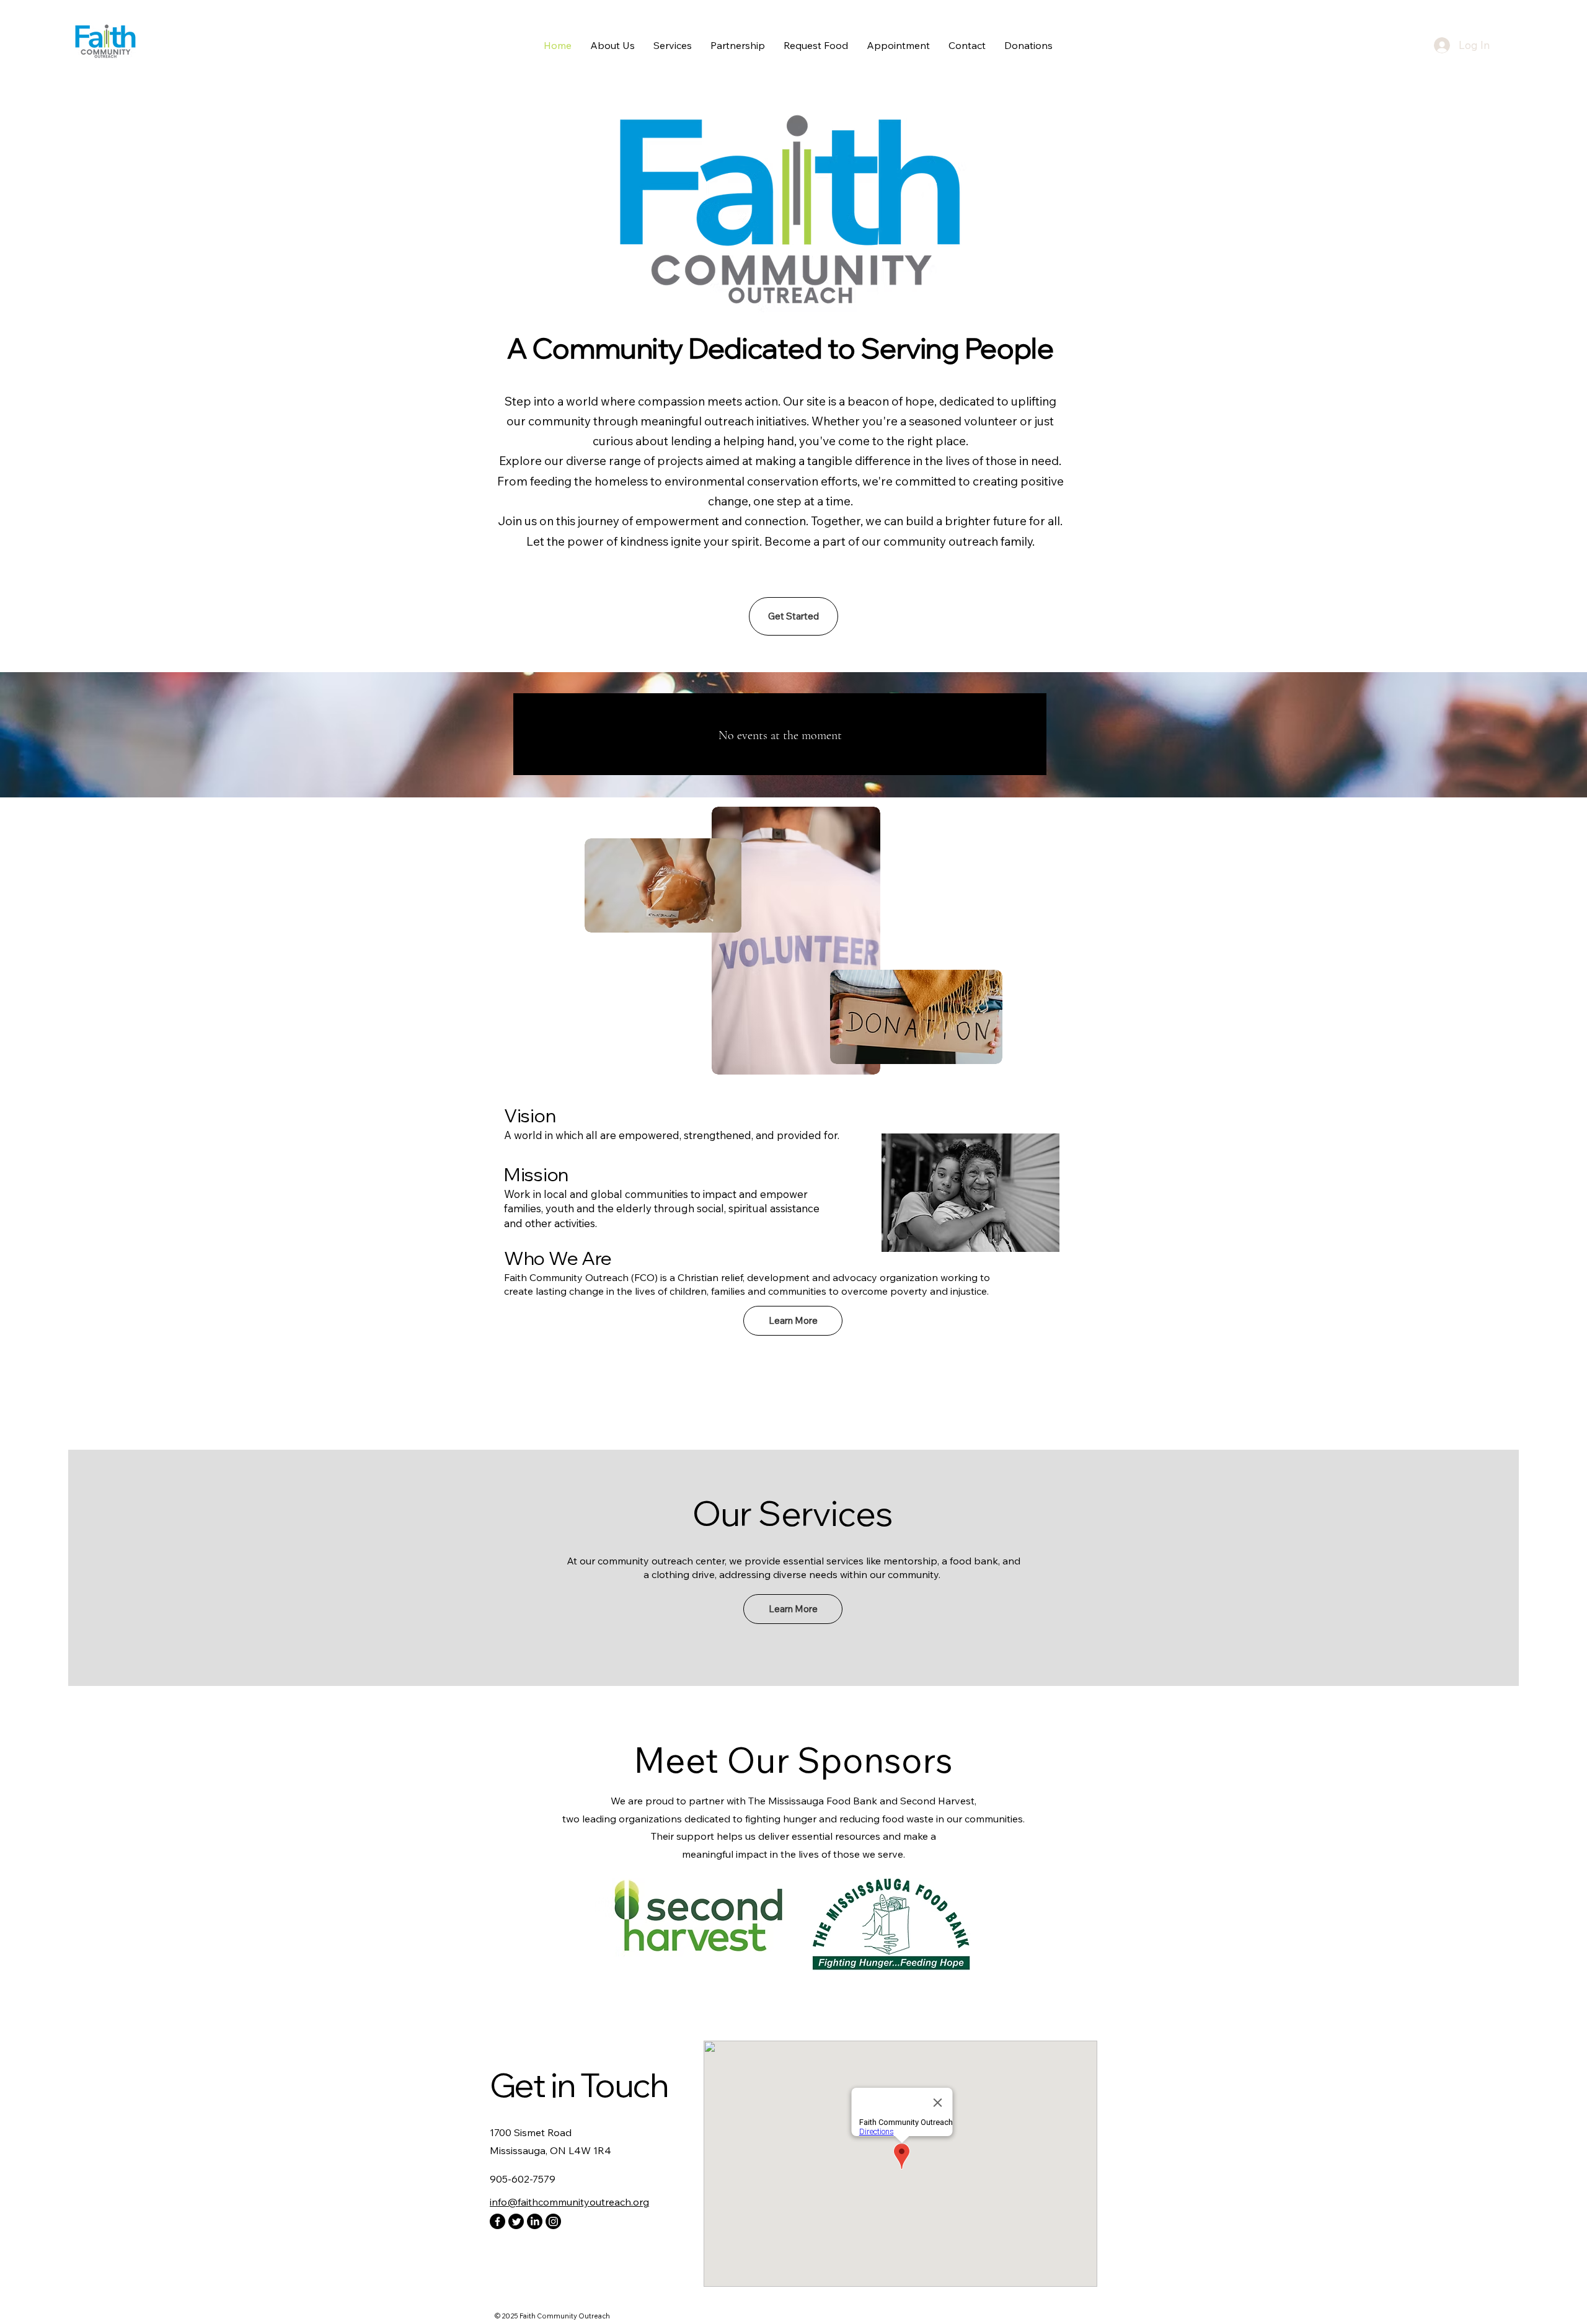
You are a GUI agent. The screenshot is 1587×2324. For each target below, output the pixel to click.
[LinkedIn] (535, 2221)
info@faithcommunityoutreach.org (569, 2202)
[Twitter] (516, 2221)
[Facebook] (497, 2221)
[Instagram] (553, 2221)
